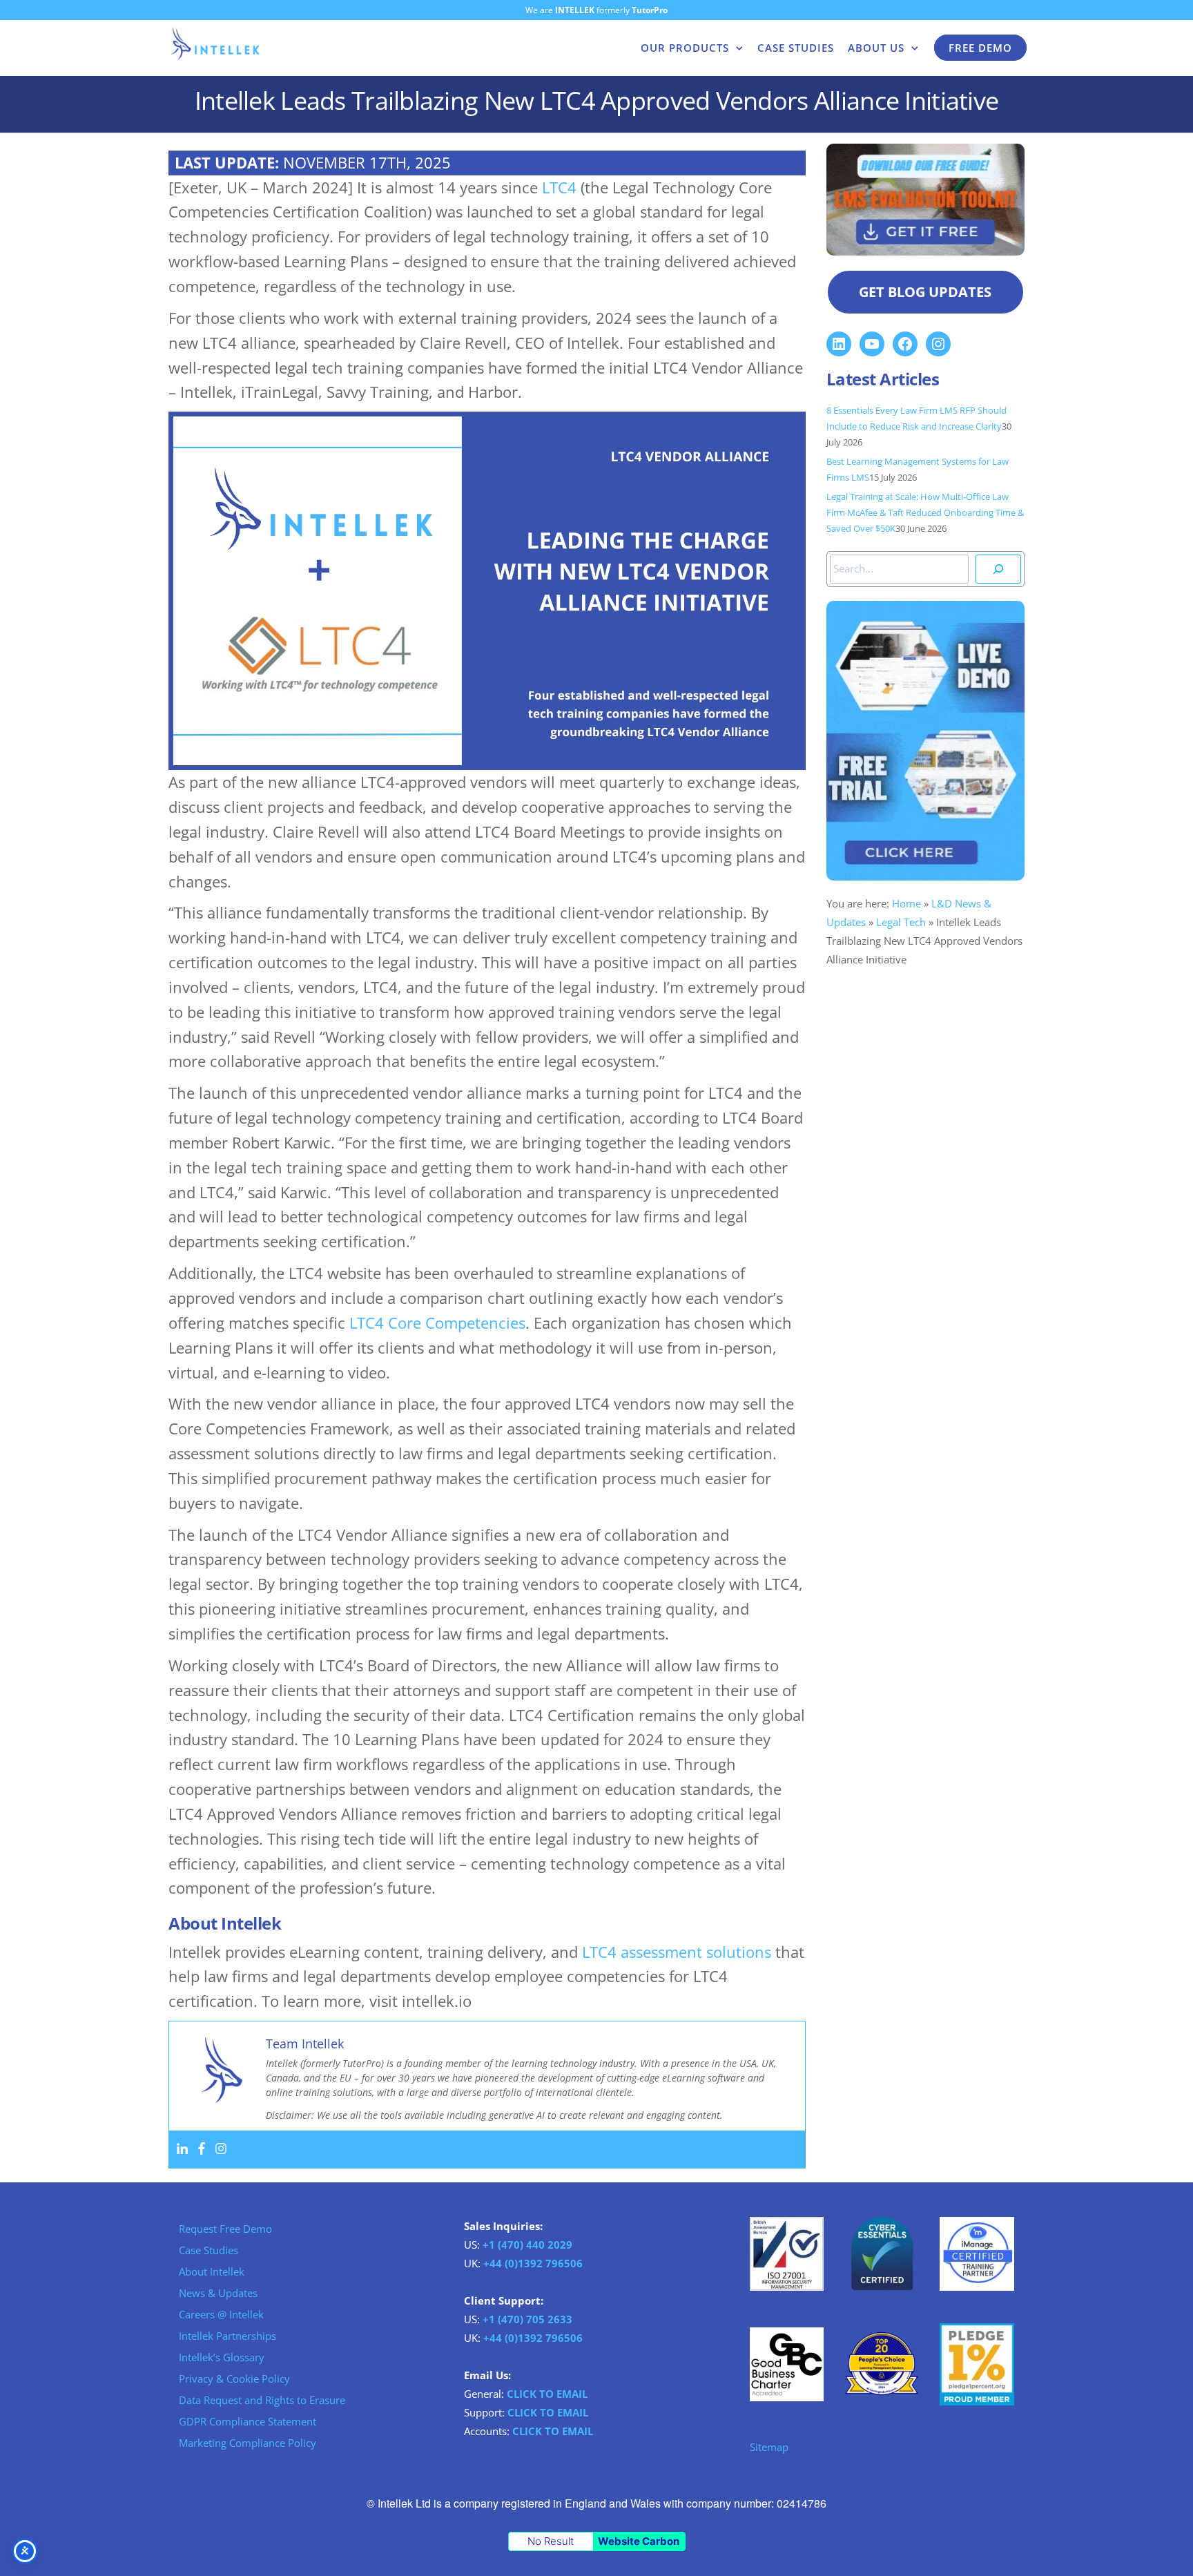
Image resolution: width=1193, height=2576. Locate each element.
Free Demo (980, 48)
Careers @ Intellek (221, 2314)
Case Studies (796, 48)
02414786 (802, 2503)
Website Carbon (639, 2541)
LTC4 (559, 188)
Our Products (685, 48)
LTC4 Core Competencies (437, 1323)
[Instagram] (221, 2149)
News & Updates (218, 2293)
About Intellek (212, 2271)
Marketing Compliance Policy (248, 2443)
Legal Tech (901, 922)
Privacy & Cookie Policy (234, 2378)
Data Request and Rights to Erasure (262, 2400)
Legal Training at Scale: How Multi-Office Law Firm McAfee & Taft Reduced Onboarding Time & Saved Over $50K (925, 513)
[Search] (998, 569)
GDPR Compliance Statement (248, 2421)
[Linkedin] (182, 2149)
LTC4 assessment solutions (677, 1952)
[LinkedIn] (839, 344)
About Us (876, 48)
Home (906, 903)
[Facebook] (202, 2149)
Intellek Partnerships (227, 2336)
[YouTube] (872, 344)
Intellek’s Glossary (222, 2357)
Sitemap (769, 2447)
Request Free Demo (225, 2229)
